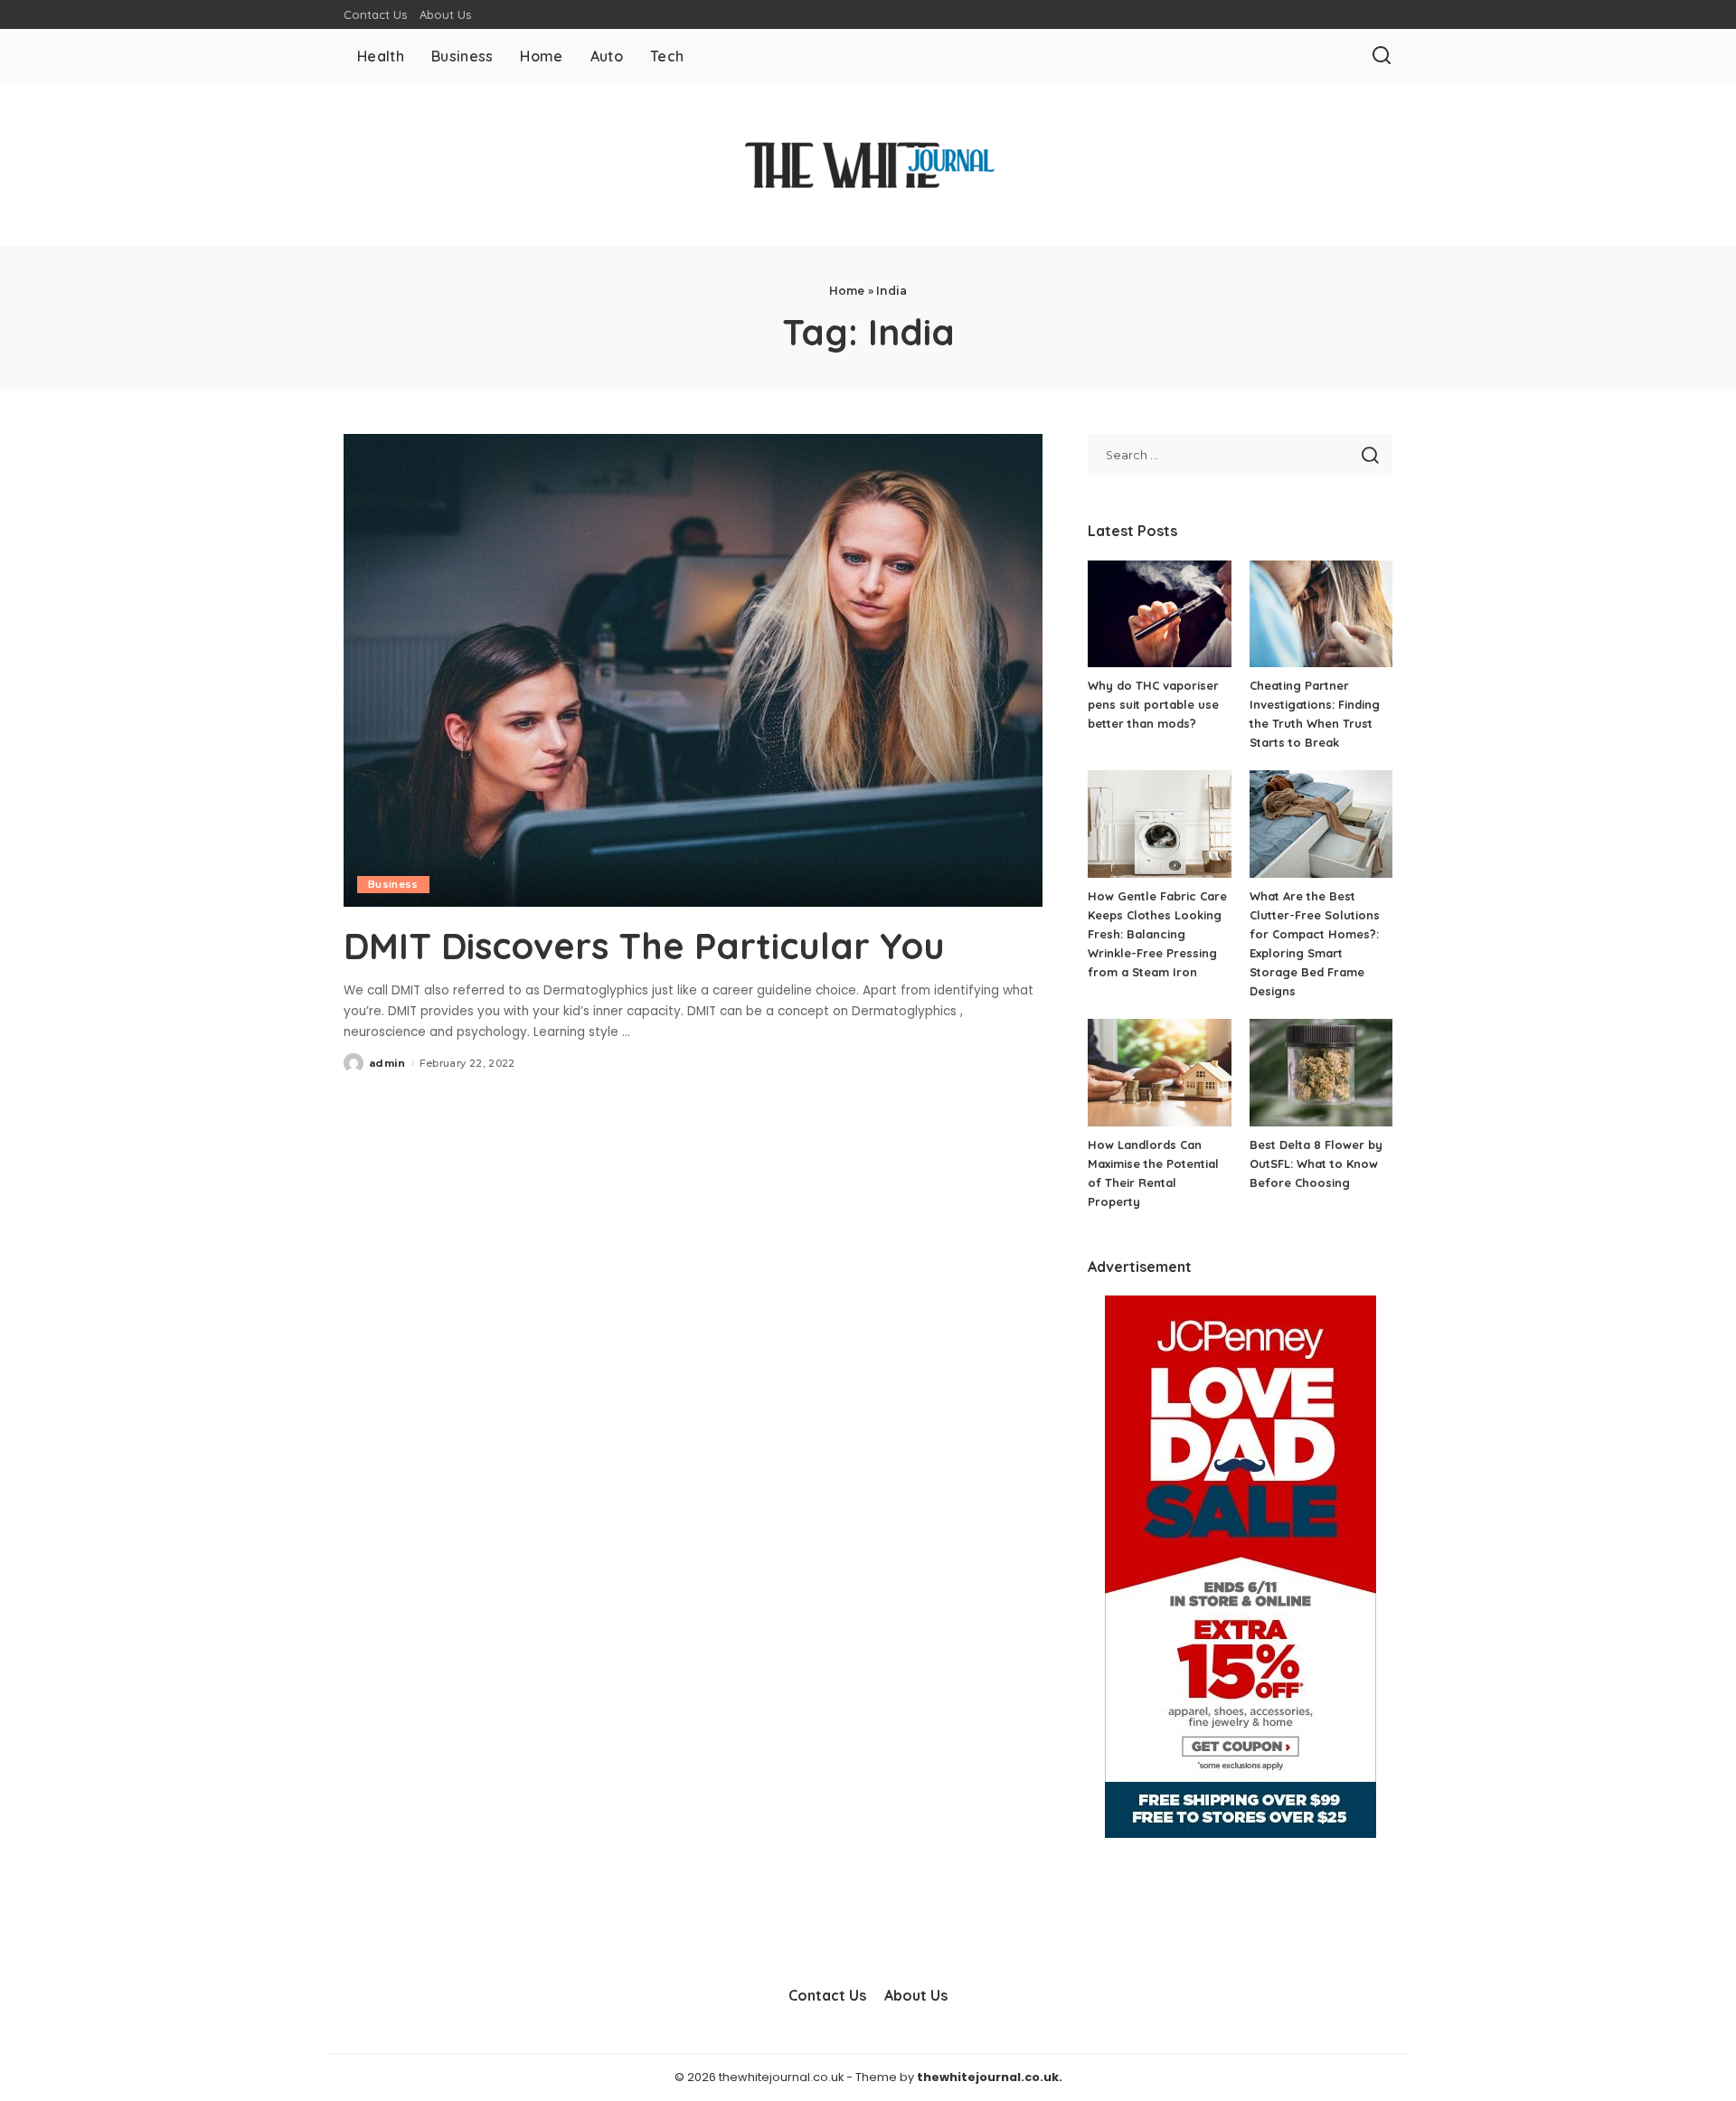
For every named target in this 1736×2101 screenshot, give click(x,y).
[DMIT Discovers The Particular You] (693, 670)
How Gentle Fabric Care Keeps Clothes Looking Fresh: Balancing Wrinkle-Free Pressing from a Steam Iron (1157, 934)
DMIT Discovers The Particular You (644, 946)
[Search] (1382, 56)
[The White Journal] (868, 165)
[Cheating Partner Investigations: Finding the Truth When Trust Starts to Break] (1321, 614)
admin (387, 1063)
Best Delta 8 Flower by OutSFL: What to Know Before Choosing (1316, 1164)
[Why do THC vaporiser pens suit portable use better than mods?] (1159, 614)
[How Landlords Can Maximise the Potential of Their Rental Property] (1159, 1073)
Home (847, 291)
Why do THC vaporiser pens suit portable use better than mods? (1153, 704)
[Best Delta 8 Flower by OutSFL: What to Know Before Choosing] (1321, 1073)
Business (393, 884)
